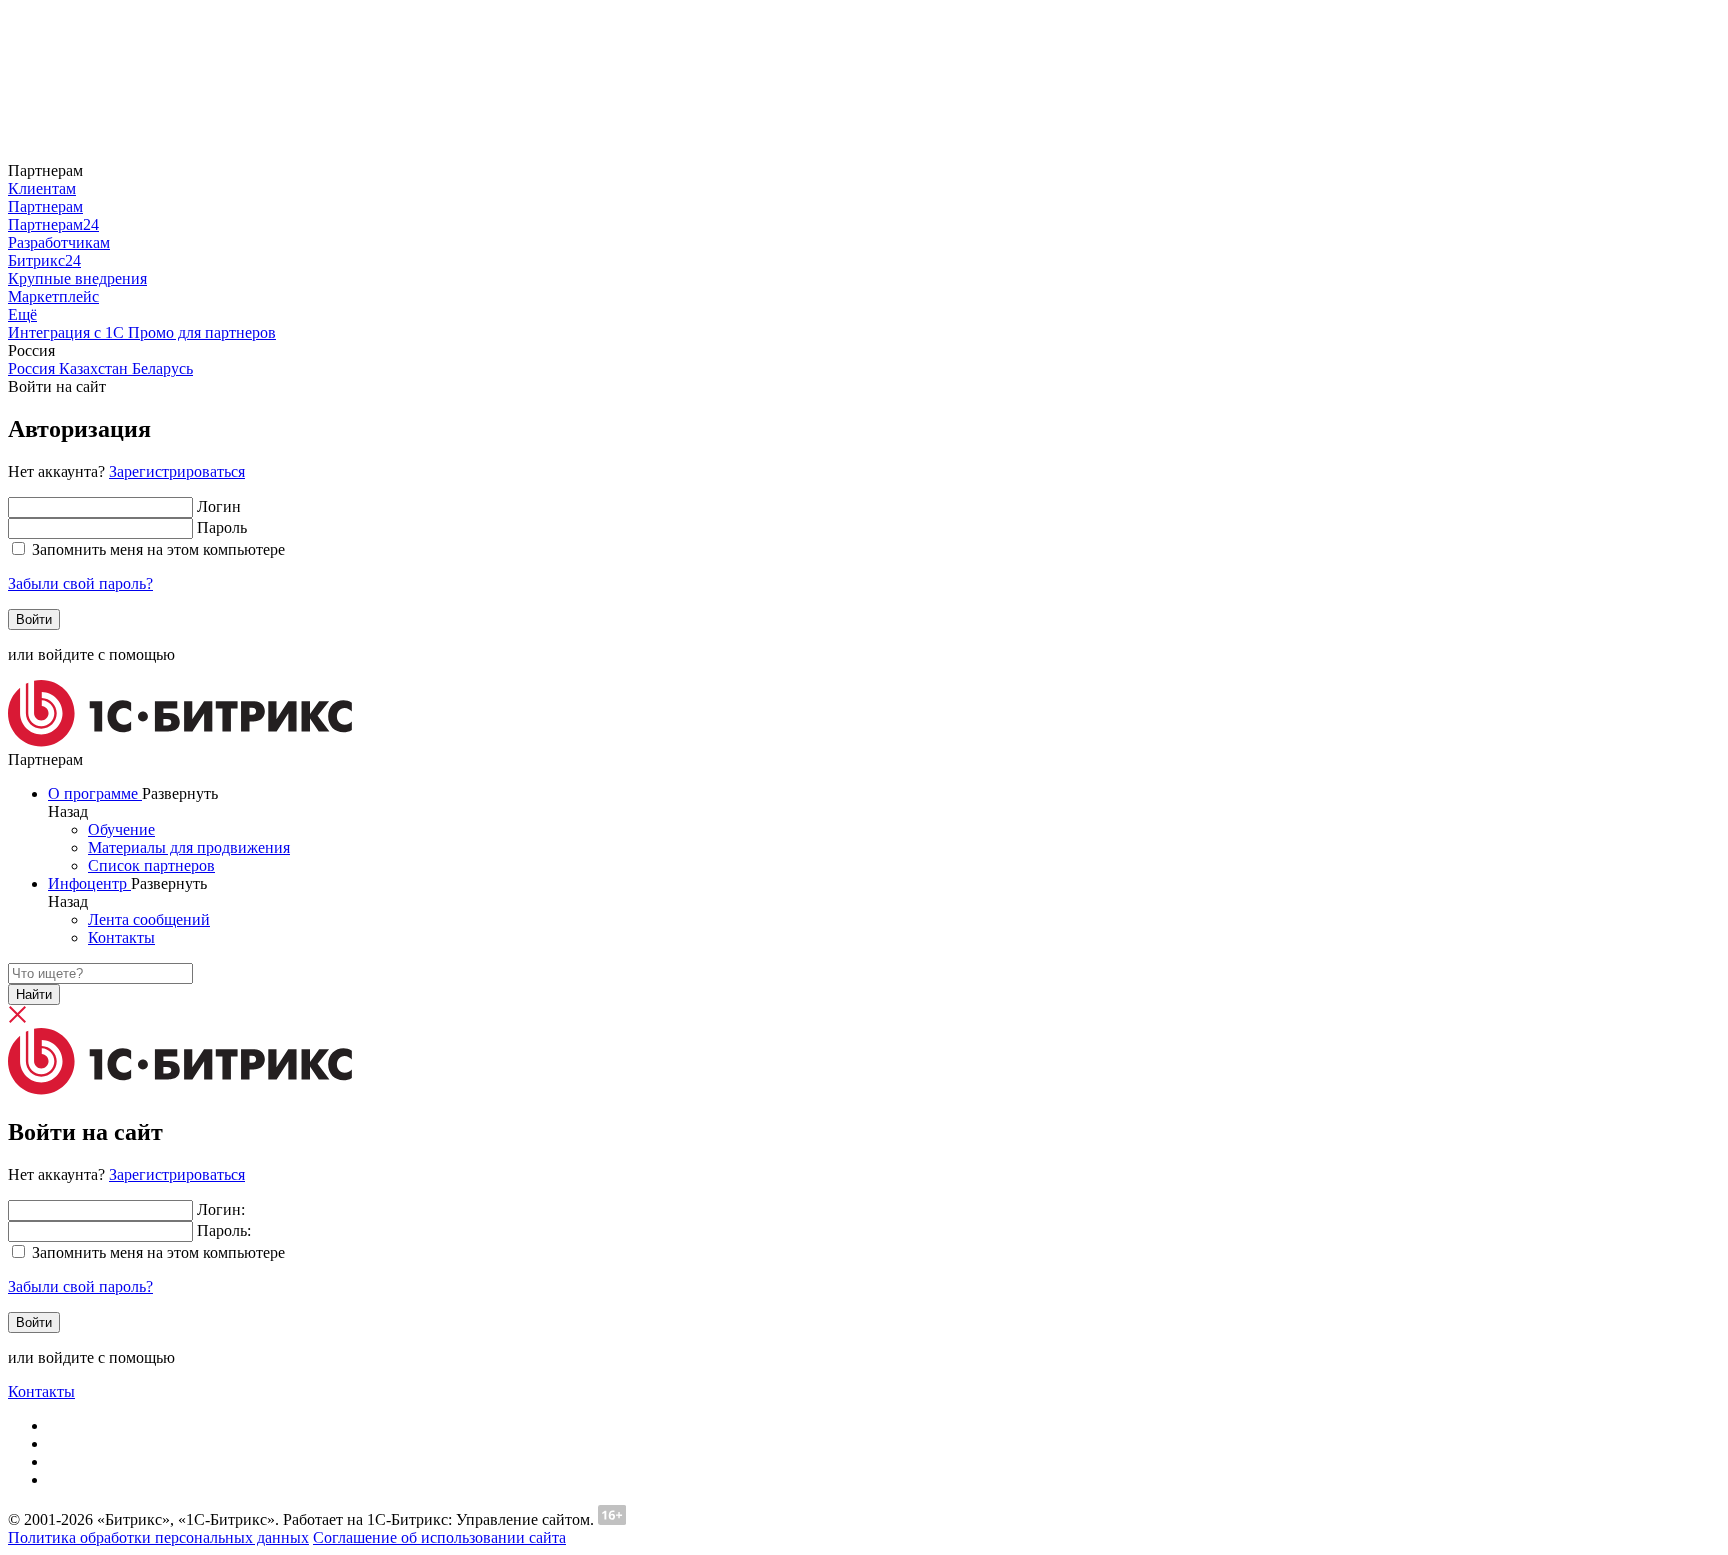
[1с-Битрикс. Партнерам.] (180, 741)
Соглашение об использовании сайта (439, 1537)
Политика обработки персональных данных (158, 1537)
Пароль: (224, 1230)
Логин (219, 506)
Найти (34, 994)
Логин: (221, 1209)
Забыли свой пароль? (80, 583)
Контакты (41, 1391)
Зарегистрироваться (177, 471)
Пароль (222, 527)
